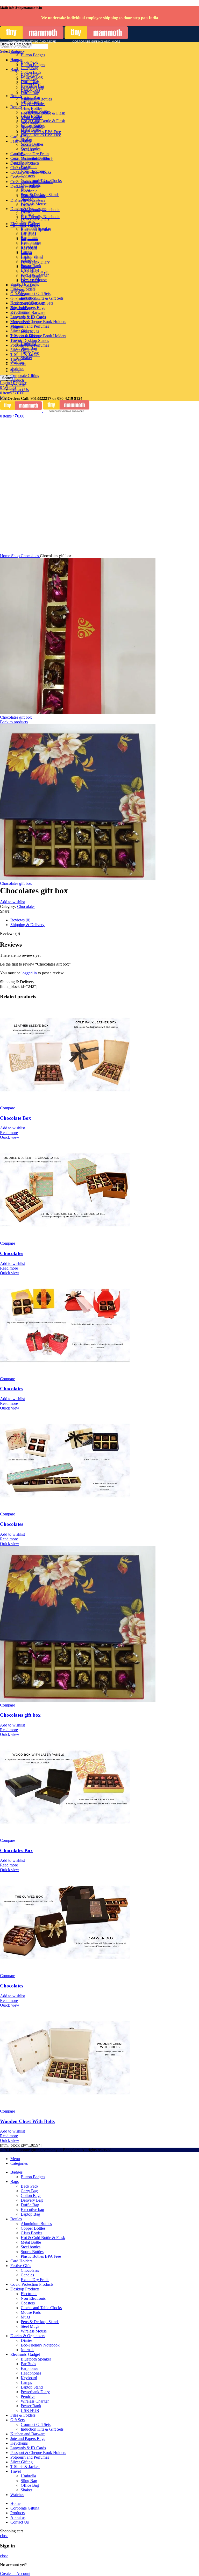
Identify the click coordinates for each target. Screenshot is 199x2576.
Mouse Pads (31, 185)
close (4, 2536)
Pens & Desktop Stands (30, 340)
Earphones (29, 239)
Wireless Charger (35, 271)
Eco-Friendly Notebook (40, 217)
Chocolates (19, 168)
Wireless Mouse (34, 204)
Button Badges (33, 55)
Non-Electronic (33, 171)
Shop (16, 556)
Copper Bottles (33, 104)
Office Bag (30, 353)
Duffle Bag (30, 82)
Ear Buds (28, 234)
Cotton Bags (31, 72)
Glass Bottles (31, 108)
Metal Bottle (31, 118)
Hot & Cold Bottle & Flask (43, 121)
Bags (15, 69)
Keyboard (29, 248)
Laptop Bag (30, 91)
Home (6, 556)
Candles (27, 149)
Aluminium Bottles (36, 99)
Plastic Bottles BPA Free (41, 135)
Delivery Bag (32, 77)
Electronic (29, 167)
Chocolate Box (16, 1118)
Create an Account (15, 2574)
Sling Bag (29, 348)
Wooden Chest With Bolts (27, 2121)
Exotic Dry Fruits (35, 154)
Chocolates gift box (16, 717)
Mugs (25, 190)
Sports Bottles (32, 127)
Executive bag (32, 86)
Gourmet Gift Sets (36, 294)
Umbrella (28, 344)
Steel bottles (31, 122)
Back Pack (30, 63)
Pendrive (28, 267)
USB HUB (30, 281)
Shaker (26, 358)
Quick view (10, 1137)
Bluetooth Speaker (36, 229)
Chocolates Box (16, 1850)
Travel (16, 359)
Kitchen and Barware (28, 312)
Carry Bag (29, 68)
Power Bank (31, 276)
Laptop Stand (32, 257)
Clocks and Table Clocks (41, 181)
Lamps (26, 253)
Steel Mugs (30, 199)
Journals (27, 221)
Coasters (28, 176)
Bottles (16, 107)
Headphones (31, 243)
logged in (29, 973)
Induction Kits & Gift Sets (42, 298)
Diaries (27, 212)
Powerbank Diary (35, 262)
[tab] (105, 920)
